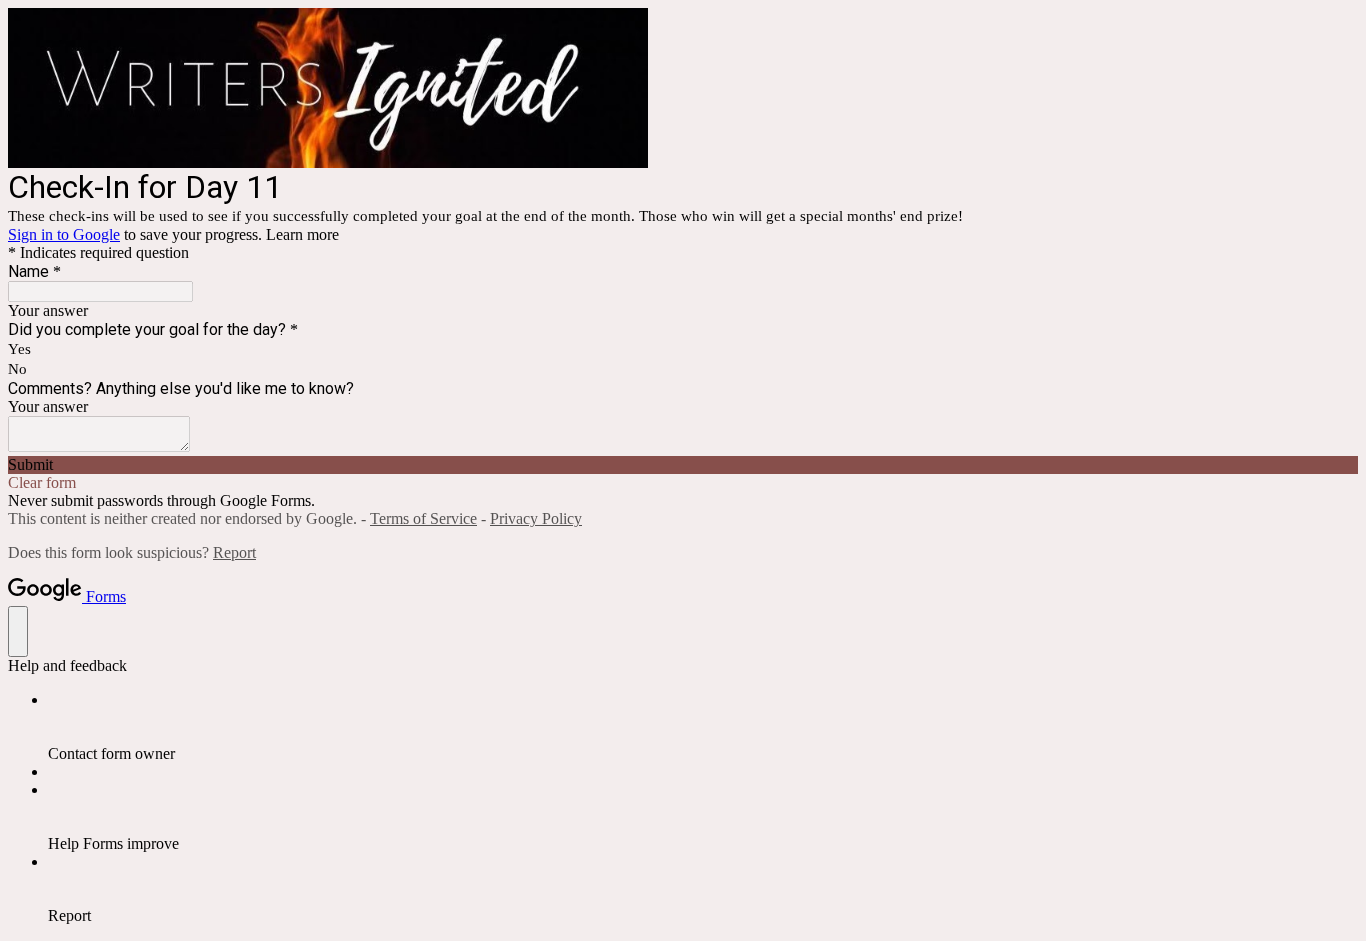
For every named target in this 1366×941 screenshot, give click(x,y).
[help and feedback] (18, 631)
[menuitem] (703, 727)
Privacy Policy (536, 518)
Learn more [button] (302, 234)
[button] (683, 465)
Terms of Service (423, 518)
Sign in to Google (64, 234)
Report (234, 552)
